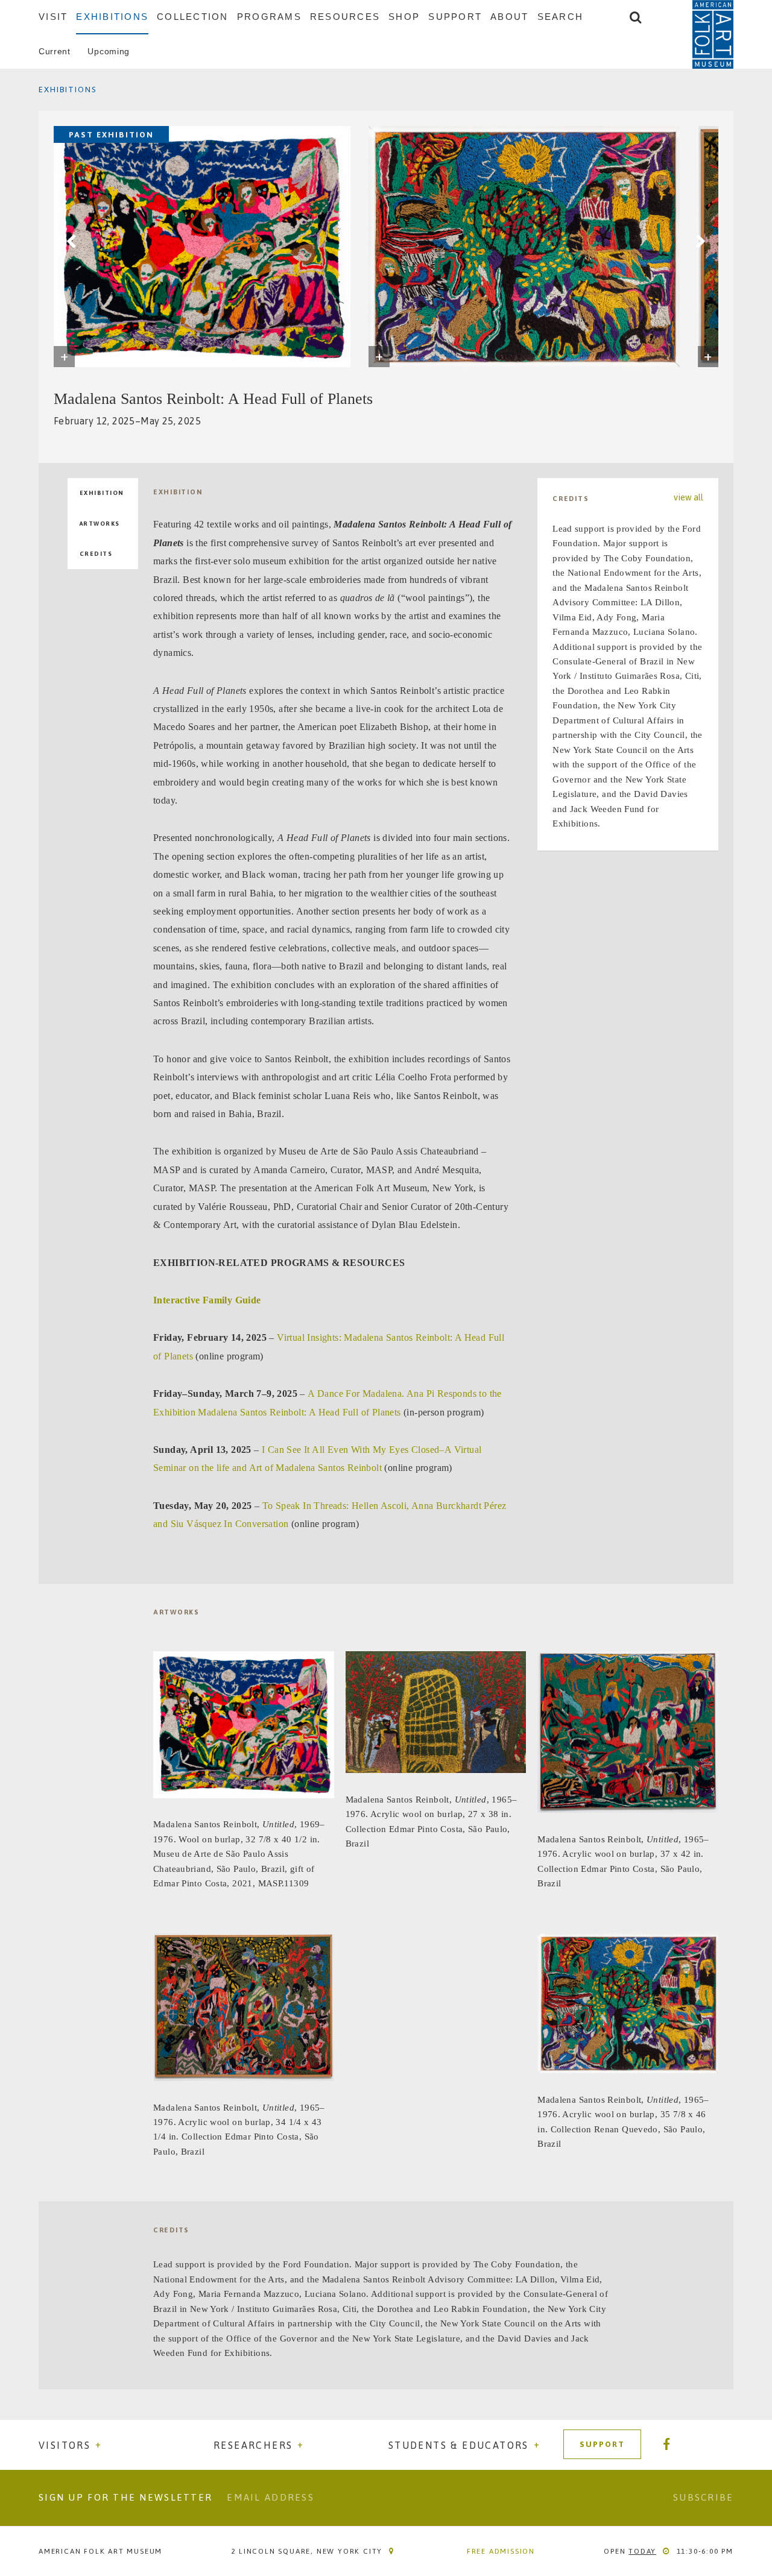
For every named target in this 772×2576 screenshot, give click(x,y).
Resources (345, 17)
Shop (404, 17)
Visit (53, 17)
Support (455, 17)
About (509, 17)
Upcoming (109, 51)
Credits (96, 554)
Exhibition (102, 493)
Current (55, 51)
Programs (269, 17)
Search (561, 17)
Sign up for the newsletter (125, 2497)
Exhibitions (112, 17)
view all (688, 498)
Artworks (100, 524)
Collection (193, 17)
